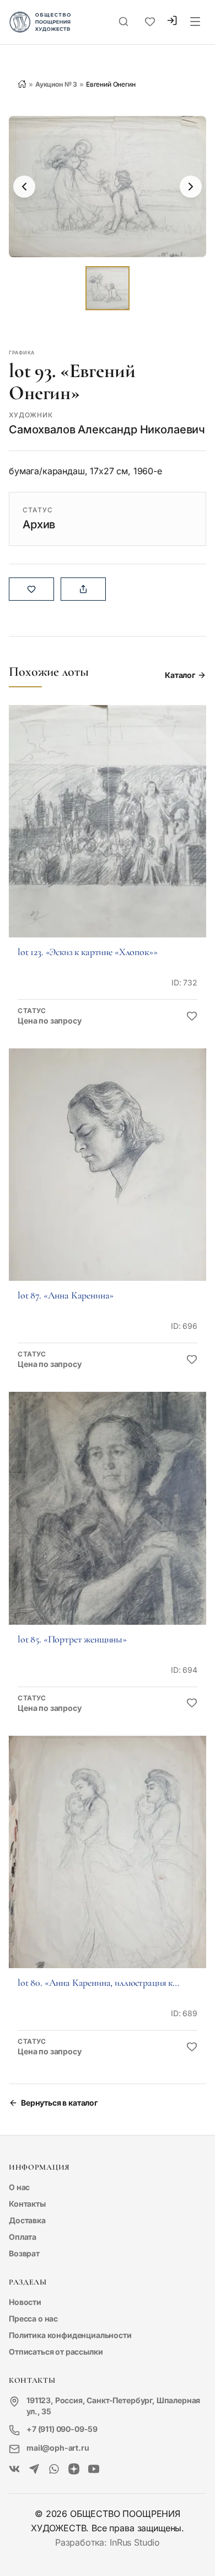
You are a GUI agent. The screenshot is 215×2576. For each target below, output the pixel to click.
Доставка (27, 2220)
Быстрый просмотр (108, 836)
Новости (25, 2302)
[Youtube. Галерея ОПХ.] (94, 2469)
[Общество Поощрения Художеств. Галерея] (14, 2469)
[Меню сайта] (195, 22)
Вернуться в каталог (59, 2103)
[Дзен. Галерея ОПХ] (74, 2469)
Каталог (180, 675)
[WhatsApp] (54, 2469)
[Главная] (22, 84)
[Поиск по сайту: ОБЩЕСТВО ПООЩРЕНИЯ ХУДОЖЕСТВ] (123, 22)
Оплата (23, 2237)
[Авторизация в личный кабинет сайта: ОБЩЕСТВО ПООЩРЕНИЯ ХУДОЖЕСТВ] (172, 22)
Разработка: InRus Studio (108, 2542)
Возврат (24, 2253)
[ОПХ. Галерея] (34, 2469)
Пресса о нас (33, 2318)
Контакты (27, 2204)
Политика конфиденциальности (70, 2335)
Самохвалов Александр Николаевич (107, 430)
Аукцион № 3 (56, 84)
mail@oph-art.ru (58, 2448)
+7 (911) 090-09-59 (62, 2429)
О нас (19, 2187)
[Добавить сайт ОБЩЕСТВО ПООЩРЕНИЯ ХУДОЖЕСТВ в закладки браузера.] (150, 22)
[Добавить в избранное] (192, 1016)
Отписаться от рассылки (56, 2352)
